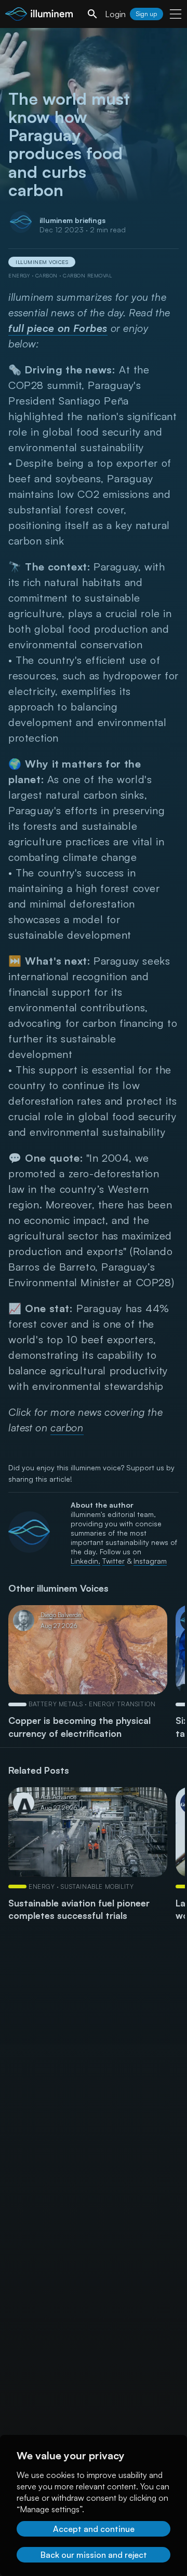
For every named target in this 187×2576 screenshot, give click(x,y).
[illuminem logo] (39, 15)
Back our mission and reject (94, 2555)
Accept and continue (94, 2529)
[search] (92, 14)
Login (115, 14)
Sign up (146, 14)
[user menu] (176, 14)
